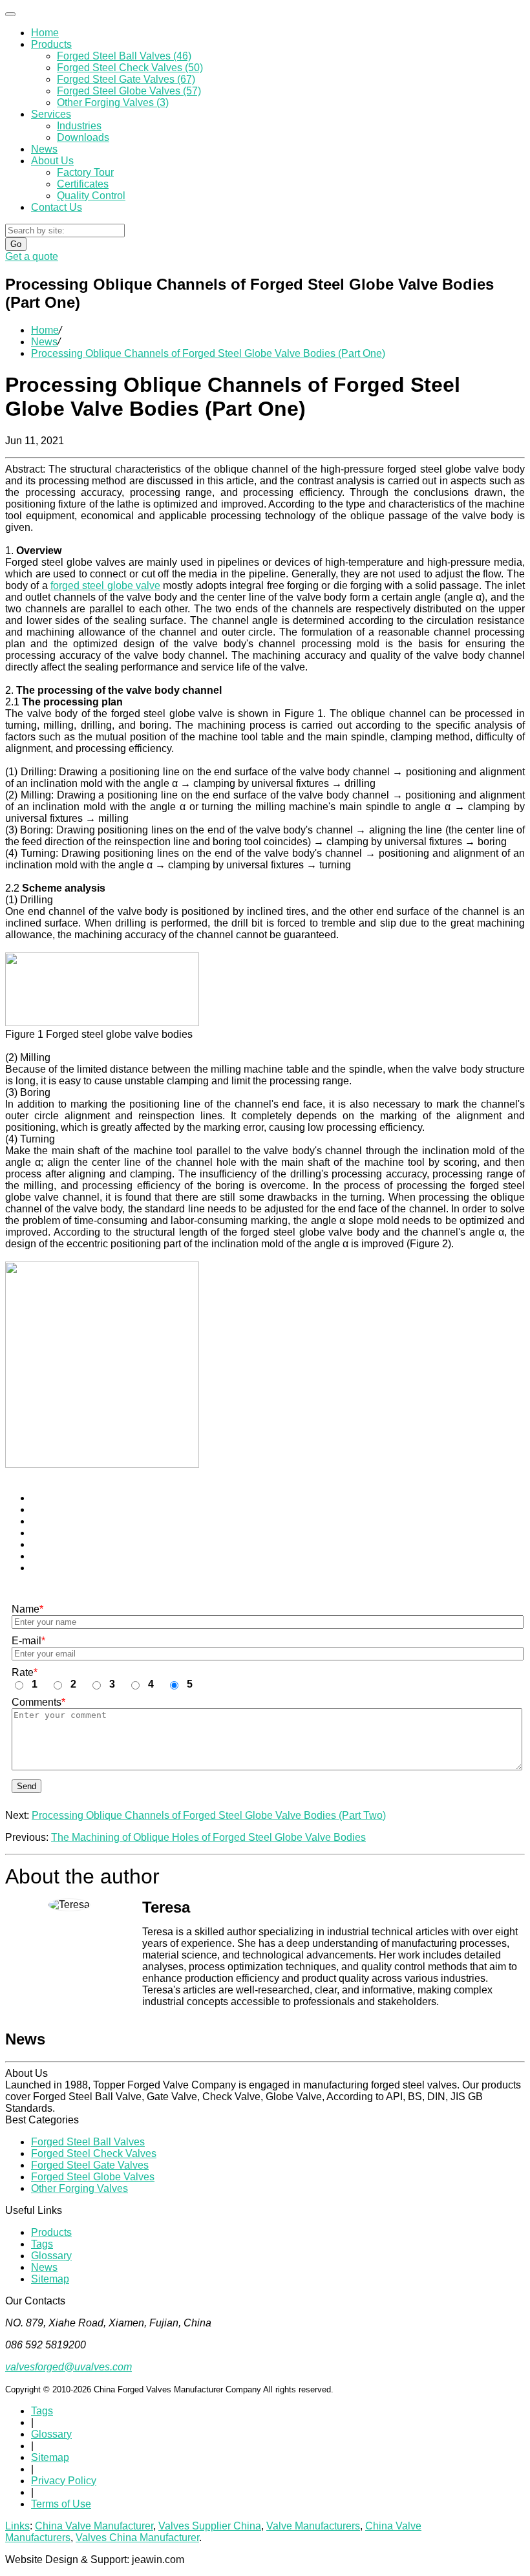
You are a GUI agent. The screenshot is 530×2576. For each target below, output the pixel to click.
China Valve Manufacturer (94, 2526)
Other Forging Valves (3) (113, 102)
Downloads (83, 137)
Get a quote (32, 256)
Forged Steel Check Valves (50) (130, 68)
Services (51, 114)
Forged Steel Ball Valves (88, 2142)
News (44, 149)
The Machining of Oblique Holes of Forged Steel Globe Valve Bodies (208, 1837)
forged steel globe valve (105, 585)
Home (45, 33)
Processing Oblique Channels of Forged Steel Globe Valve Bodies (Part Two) (209, 1815)
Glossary (51, 2256)
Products (51, 44)
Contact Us (57, 207)
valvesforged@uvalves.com (69, 2367)
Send (26, 1786)
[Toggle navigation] (10, 14)
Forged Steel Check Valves (94, 2153)
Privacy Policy (64, 2481)
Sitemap (50, 2279)
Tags (42, 2244)
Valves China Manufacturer (137, 2538)
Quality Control (91, 196)
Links (17, 2526)
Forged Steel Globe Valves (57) (129, 91)
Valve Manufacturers (313, 2526)
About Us (52, 161)
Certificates (83, 184)
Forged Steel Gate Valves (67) (126, 79)
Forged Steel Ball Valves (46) (124, 56)
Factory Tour (85, 172)
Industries (79, 126)
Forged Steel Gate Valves (90, 2165)
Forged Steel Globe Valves (93, 2177)
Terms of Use (61, 2504)
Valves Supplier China (210, 2526)
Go (16, 244)
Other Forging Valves (79, 2188)
